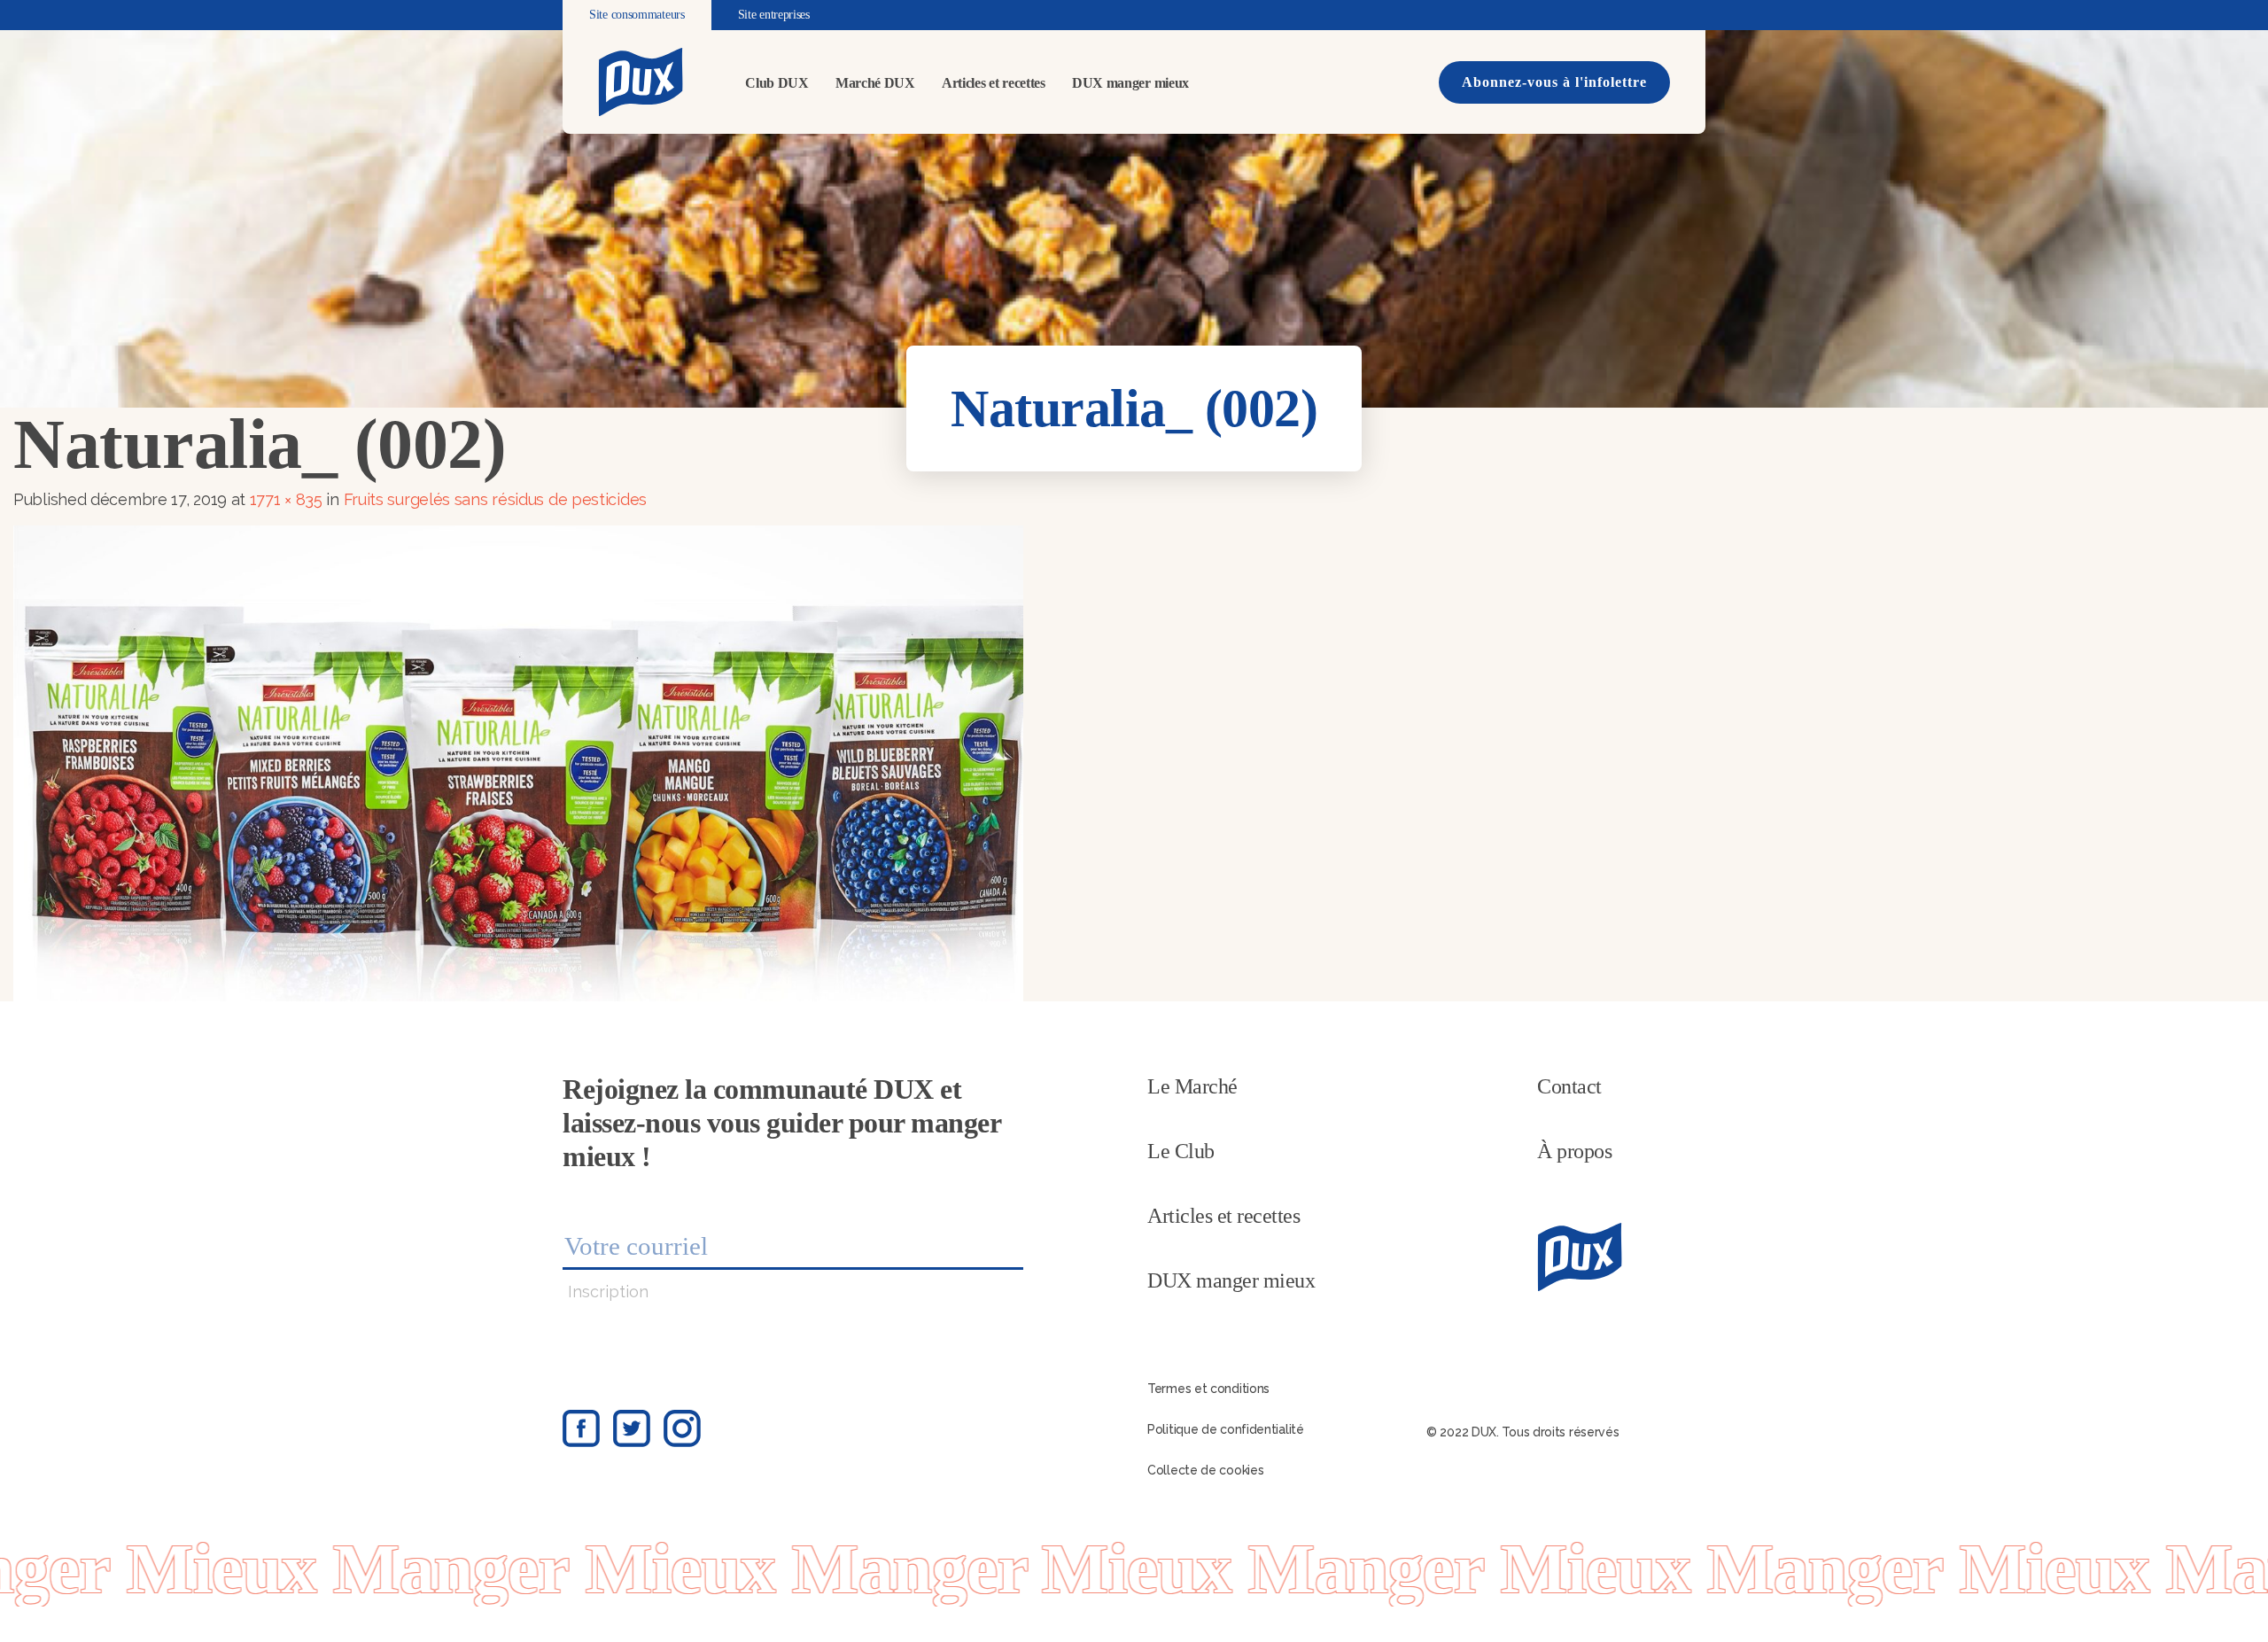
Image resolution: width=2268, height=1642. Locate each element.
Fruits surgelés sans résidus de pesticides (495, 499)
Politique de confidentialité (1226, 1429)
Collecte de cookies (1205, 1470)
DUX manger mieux (1130, 83)
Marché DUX (875, 83)
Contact (1569, 1086)
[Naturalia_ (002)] (518, 762)
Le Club (1181, 1151)
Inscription (608, 1292)
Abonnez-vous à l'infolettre (1554, 82)
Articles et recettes (994, 83)
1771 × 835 (286, 499)
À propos (1574, 1151)
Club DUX (777, 83)
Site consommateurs (637, 15)
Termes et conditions (1208, 1389)
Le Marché (1192, 1086)
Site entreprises (774, 15)
